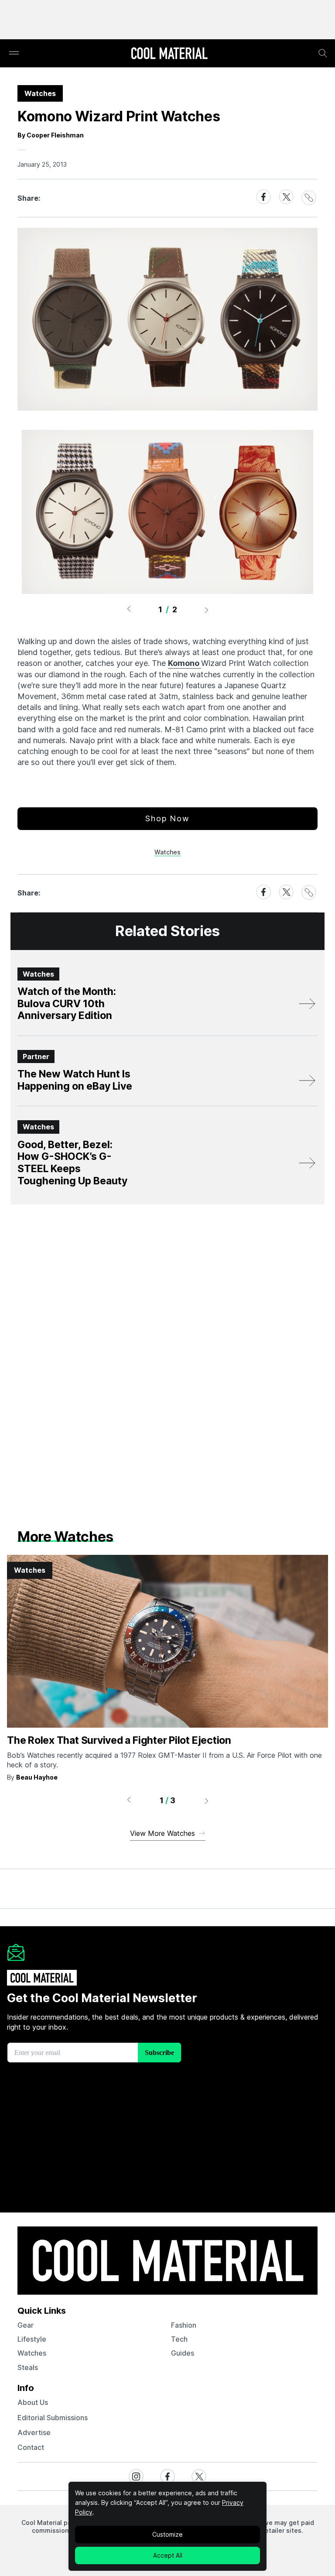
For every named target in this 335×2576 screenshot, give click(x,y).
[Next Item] (207, 610)
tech (179, 2339)
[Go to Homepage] (169, 54)
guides (183, 2353)
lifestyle (32, 2339)
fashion (184, 2325)
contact (31, 2447)
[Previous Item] (129, 610)
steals (28, 2367)
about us (33, 2402)
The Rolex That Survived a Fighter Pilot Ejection (119, 1740)
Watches (167, 852)
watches (32, 2353)
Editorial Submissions (53, 2418)
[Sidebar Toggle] (14, 53)
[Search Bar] (323, 53)
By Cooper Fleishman (51, 135)
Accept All (168, 2555)
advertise (34, 2432)
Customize (167, 2534)
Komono (185, 663)
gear (26, 2325)
